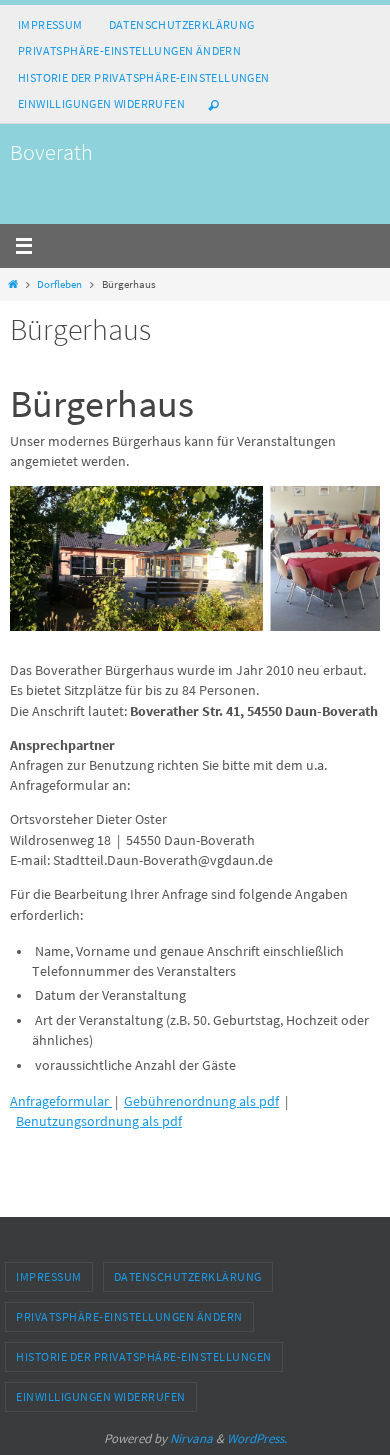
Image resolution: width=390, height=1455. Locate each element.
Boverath (51, 152)
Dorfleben (59, 284)
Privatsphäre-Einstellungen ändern (129, 50)
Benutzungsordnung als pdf (99, 1121)
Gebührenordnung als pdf (201, 1101)
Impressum (50, 24)
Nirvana (191, 1438)
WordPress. (257, 1438)
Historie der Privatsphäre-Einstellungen (144, 77)
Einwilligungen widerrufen (101, 103)
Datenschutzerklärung (182, 24)
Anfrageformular (61, 1101)
